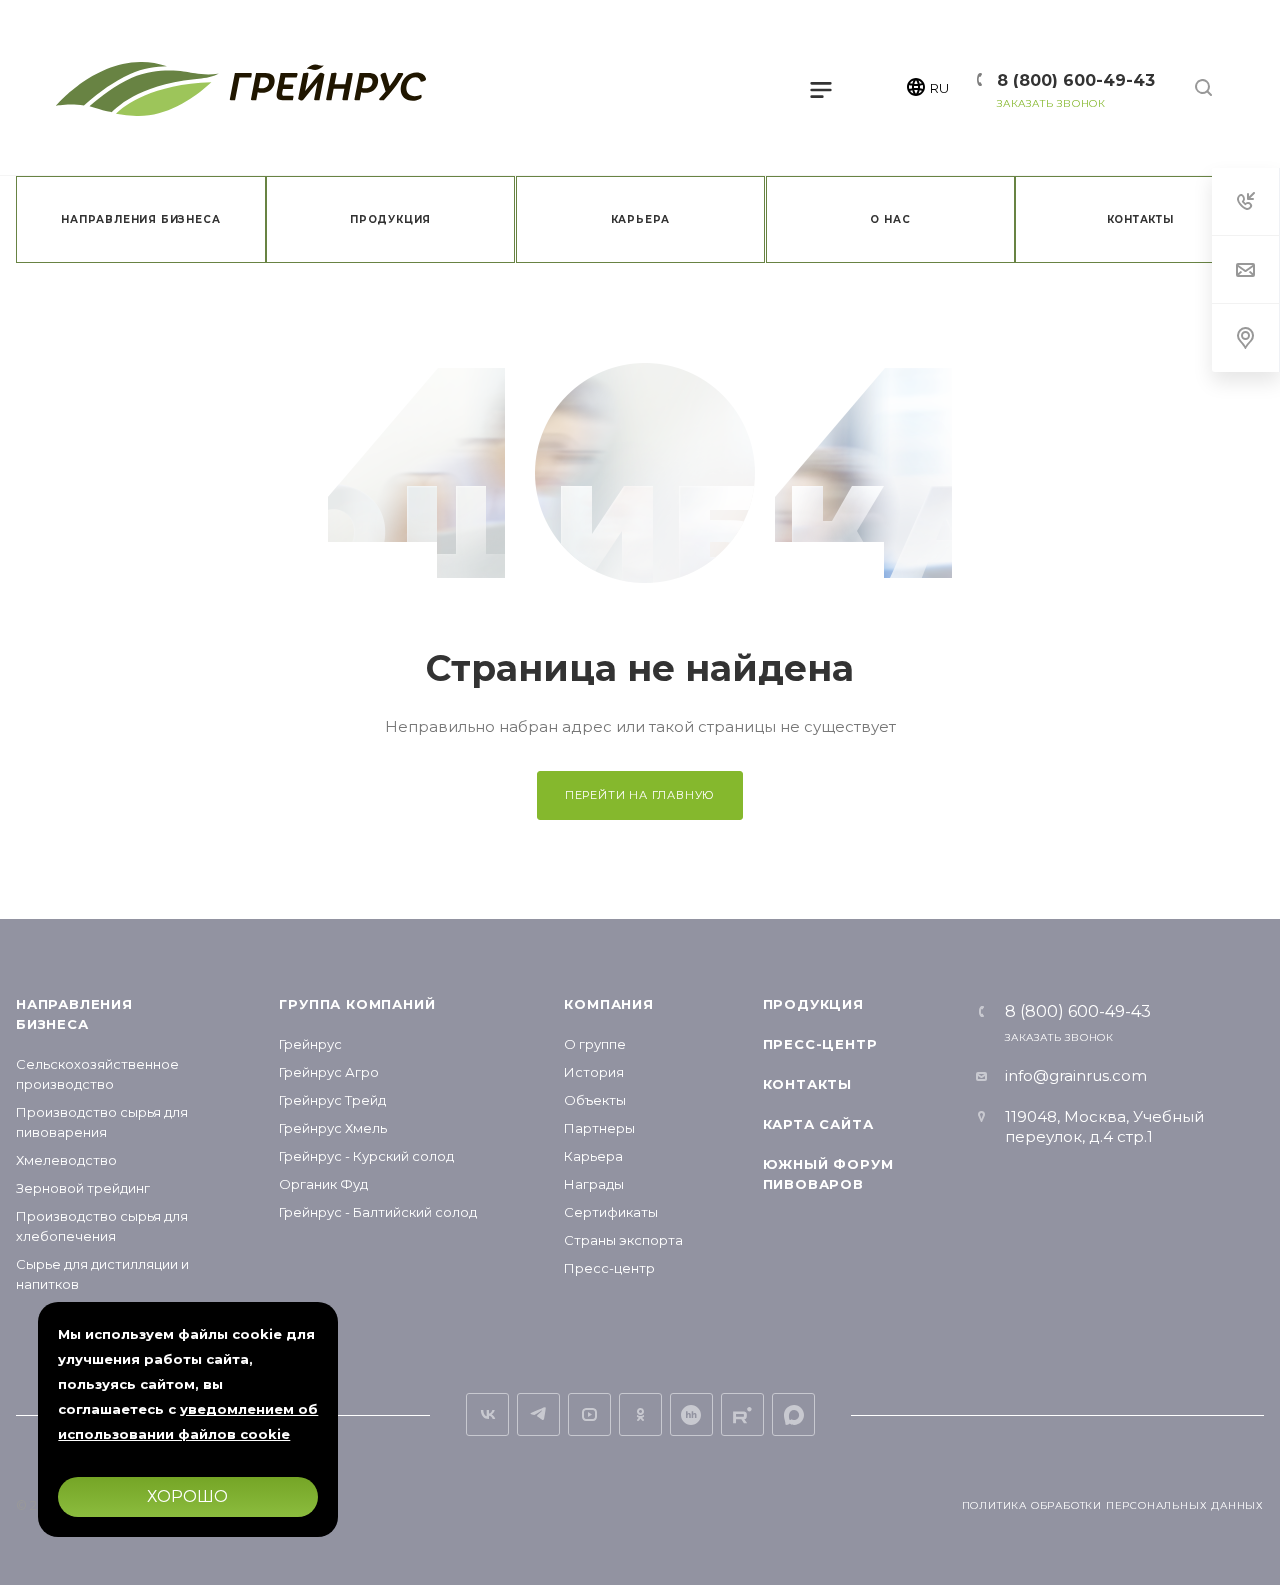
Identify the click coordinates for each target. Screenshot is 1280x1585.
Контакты (807, 1084)
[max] (793, 1414)
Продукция (813, 1004)
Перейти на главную (640, 795)
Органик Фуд (323, 1184)
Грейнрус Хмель (333, 1128)
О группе (595, 1044)
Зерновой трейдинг (83, 1188)
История (594, 1072)
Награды (594, 1184)
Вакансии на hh (691, 1414)
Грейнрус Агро (329, 1072)
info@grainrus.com (1076, 1075)
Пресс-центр (609, 1268)
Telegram (538, 1414)
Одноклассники (640, 1414)
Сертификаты (611, 1212)
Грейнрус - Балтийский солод (378, 1212)
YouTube (589, 1414)
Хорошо (188, 1496)
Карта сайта (818, 1124)
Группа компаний (357, 1004)
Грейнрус (310, 1044)
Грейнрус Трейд (332, 1100)
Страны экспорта (623, 1240)
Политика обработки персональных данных (1113, 1505)
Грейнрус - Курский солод (366, 1156)
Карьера (593, 1156)
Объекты (595, 1100)
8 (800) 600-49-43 (1076, 80)
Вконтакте (487, 1414)
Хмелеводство (66, 1160)
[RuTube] (742, 1414)
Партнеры (599, 1128)
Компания (608, 1004)
